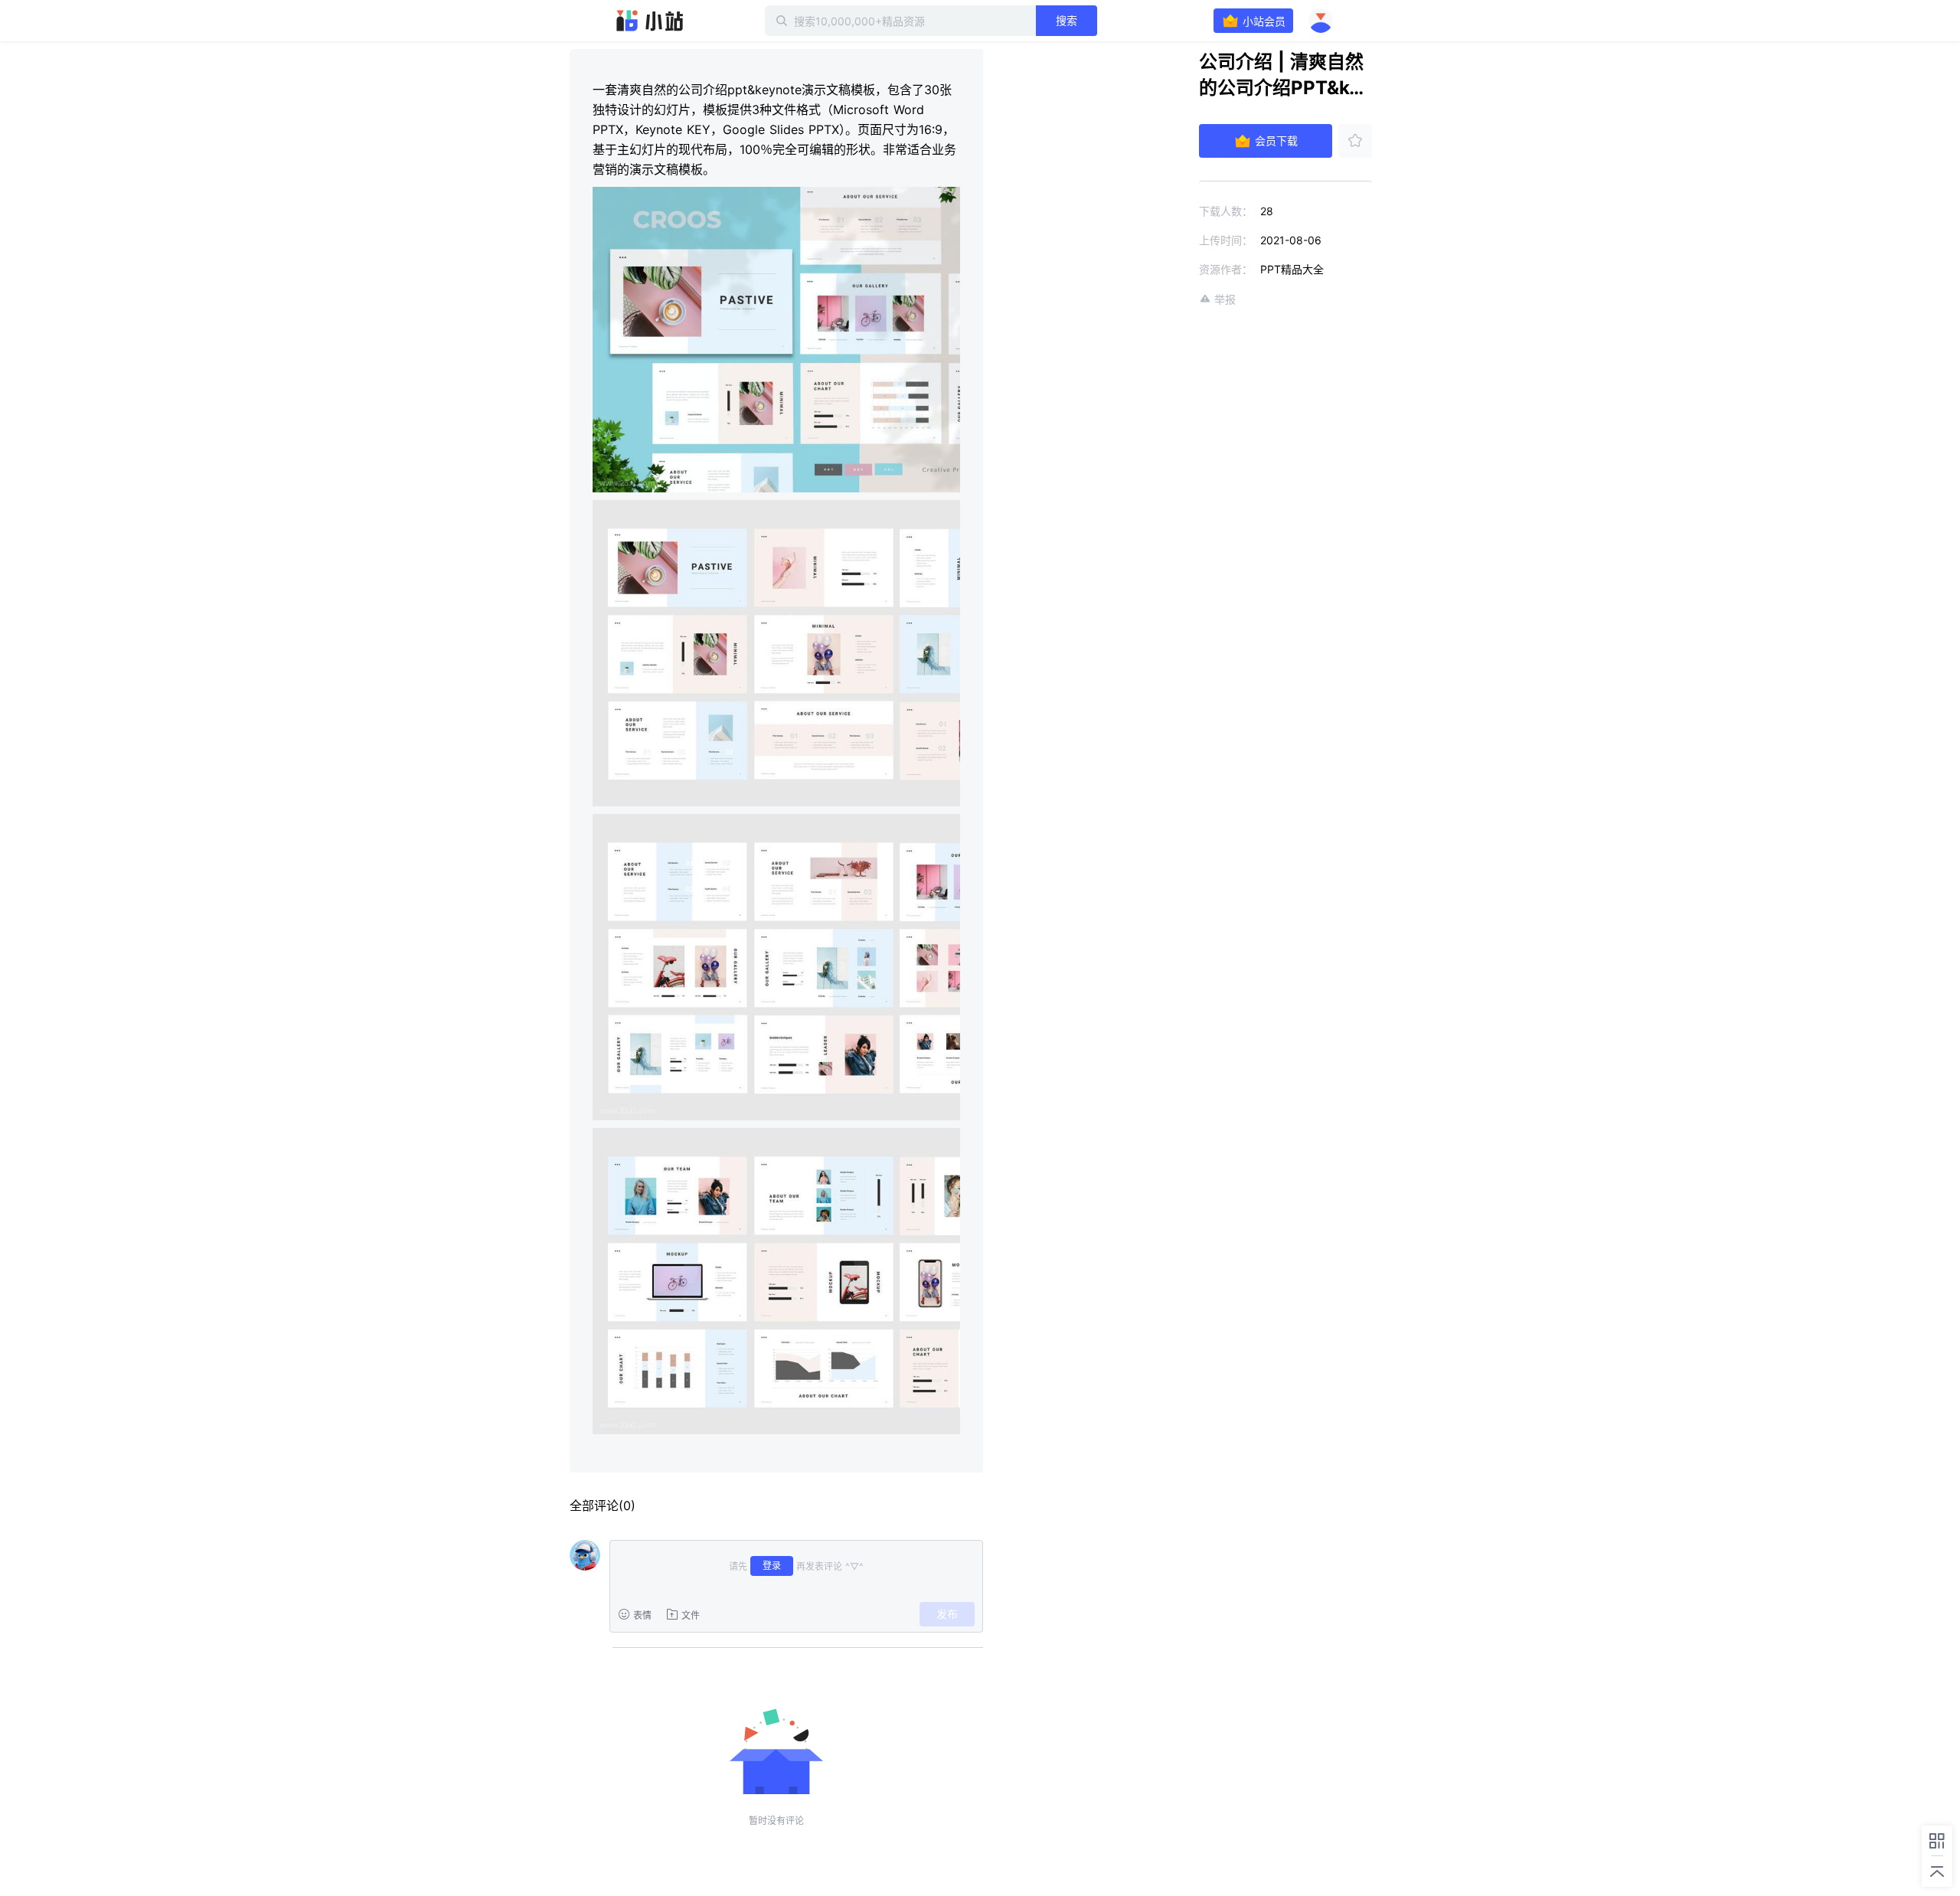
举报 (1225, 299)
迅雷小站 (650, 21)
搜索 (1067, 20)
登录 (772, 1566)
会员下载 (1276, 141)
